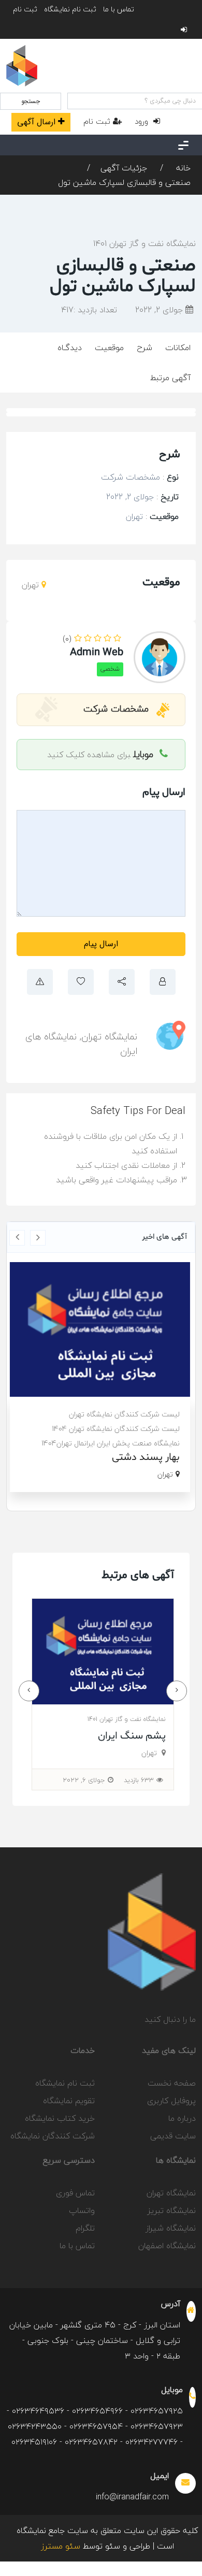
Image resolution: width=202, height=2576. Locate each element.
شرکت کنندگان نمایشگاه (53, 2136)
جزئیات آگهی (124, 168)
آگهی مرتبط (170, 378)
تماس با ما (119, 9)
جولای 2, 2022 (160, 310)
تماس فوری (75, 2193)
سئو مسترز (61, 2546)
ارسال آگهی (36, 122)
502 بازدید (140, 1780)
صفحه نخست (172, 2083)
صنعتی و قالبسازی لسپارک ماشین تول (124, 182)
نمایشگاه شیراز (171, 2228)
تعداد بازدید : (89, 310)
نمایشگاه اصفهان (167, 2246)
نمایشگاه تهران (109, 1037)
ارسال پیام (101, 944)
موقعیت (109, 348)
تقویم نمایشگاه (69, 2101)
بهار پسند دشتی (147, 1457)
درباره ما (182, 2118)
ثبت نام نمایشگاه (70, 9)
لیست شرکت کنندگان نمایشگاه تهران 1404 (117, 1429)
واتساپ (82, 2210)
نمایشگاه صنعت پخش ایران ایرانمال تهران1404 (112, 1443)
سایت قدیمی (173, 2136)
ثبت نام (25, 9)
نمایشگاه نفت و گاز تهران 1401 (145, 243)
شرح (145, 348)
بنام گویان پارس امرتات (118, 1736)
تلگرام (85, 2228)
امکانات (178, 348)
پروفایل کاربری (171, 2101)
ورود (143, 121)
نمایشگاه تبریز (172, 2210)
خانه (182, 168)
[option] (101, 1377)
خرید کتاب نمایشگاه (60, 2118)
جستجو (31, 101)
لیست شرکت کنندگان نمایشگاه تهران (125, 1414)
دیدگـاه (70, 348)
